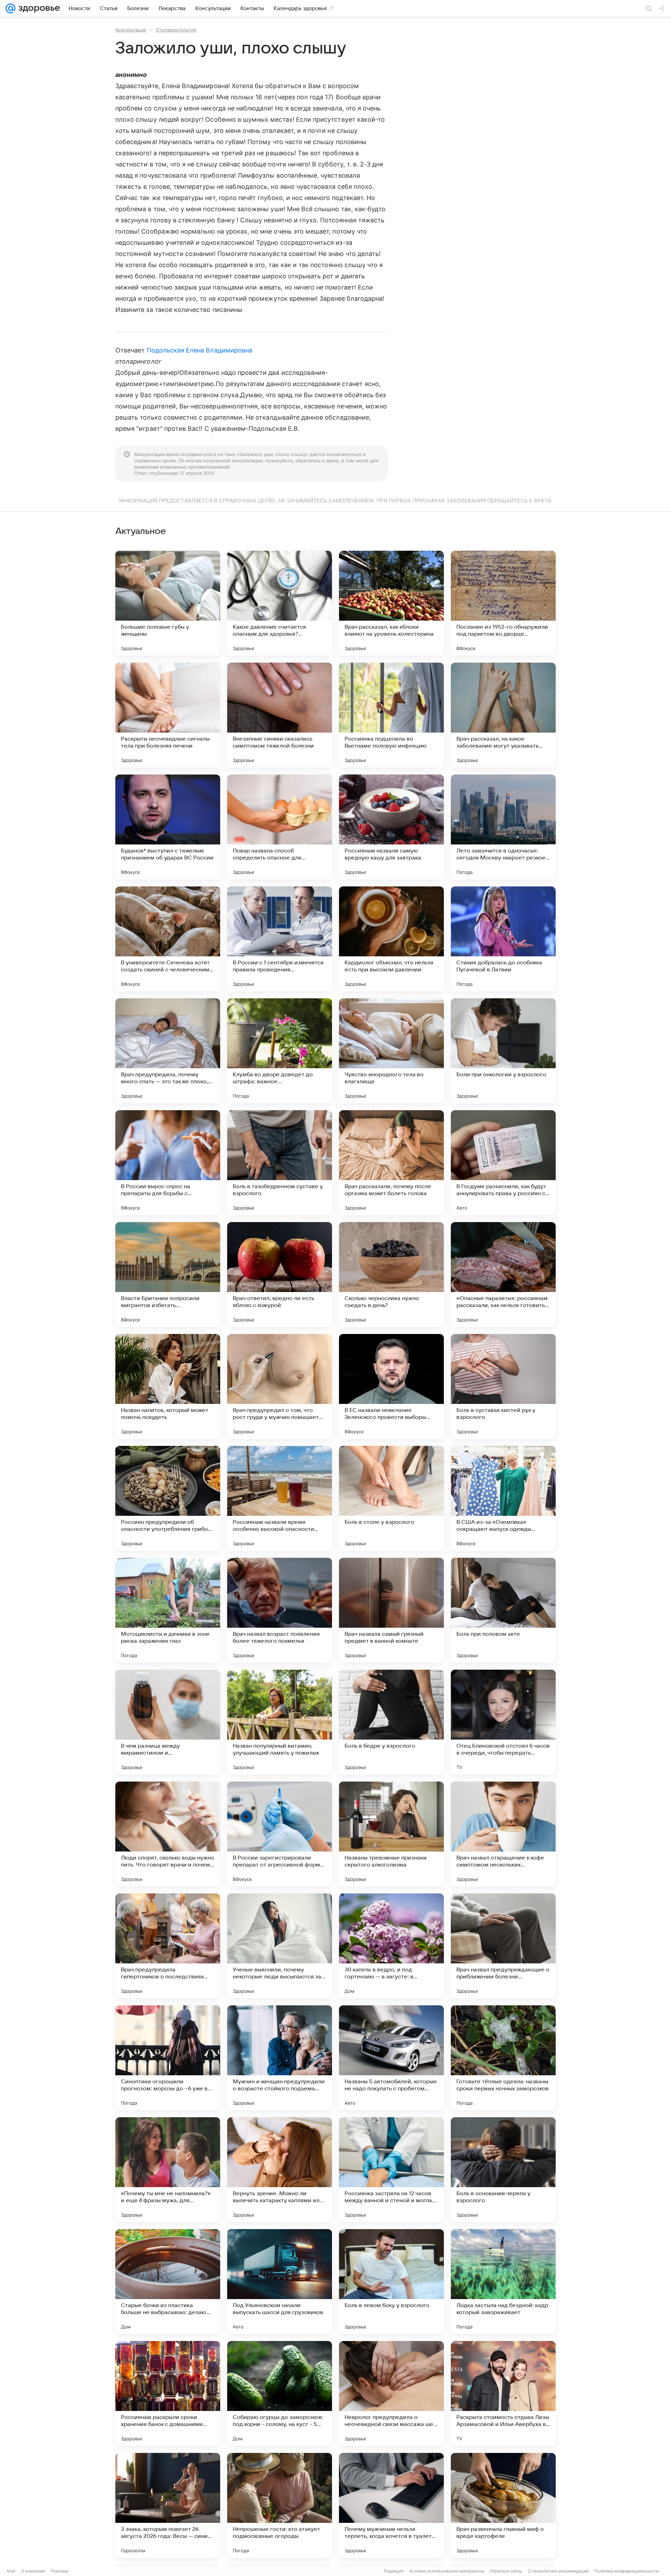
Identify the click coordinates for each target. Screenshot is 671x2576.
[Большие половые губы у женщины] (168, 603)
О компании (33, 2571)
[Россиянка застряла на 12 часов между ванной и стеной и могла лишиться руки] (391, 2170)
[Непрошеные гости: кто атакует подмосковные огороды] (280, 2505)
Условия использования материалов (447, 2571)
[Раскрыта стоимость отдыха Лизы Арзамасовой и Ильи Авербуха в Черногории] (503, 2393)
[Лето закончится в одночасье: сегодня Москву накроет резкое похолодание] (503, 827)
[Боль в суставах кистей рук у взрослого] (503, 1386)
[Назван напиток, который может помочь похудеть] (168, 1386)
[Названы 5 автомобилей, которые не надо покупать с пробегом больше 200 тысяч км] (391, 2058)
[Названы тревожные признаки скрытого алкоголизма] (391, 1834)
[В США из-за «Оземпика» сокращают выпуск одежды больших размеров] (503, 1498)
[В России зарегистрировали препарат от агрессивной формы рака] (280, 1834)
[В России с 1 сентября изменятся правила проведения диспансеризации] (280, 939)
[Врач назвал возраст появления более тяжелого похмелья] (280, 1610)
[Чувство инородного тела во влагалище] (391, 1051)
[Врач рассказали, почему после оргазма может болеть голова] (391, 1163)
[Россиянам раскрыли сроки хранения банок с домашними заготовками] (168, 2393)
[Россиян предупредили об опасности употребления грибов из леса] (168, 1498)
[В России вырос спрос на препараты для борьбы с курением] (168, 1163)
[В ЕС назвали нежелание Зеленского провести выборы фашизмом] (391, 1386)
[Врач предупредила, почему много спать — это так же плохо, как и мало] (168, 1051)
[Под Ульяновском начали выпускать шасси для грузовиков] (280, 2282)
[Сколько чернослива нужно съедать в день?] (391, 1275)
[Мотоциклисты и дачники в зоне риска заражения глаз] (168, 1610)
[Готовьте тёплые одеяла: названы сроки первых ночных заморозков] (503, 2058)
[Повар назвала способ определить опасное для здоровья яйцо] (280, 827)
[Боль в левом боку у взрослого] (391, 2282)
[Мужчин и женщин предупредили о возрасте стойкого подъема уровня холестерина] (280, 2058)
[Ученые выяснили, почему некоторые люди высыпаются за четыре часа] (280, 1946)
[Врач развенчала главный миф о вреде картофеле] (503, 2505)
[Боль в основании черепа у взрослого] (503, 2170)
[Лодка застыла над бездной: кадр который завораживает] (503, 2282)
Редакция (394, 2571)
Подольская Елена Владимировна (200, 350)
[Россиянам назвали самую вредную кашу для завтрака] (391, 827)
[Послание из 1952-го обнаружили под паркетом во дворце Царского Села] (503, 603)
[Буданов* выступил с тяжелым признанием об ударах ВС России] (168, 827)
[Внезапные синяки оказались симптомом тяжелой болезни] (280, 715)
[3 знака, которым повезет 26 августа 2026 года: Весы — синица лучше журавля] (168, 2505)
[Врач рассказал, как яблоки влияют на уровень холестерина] (391, 603)
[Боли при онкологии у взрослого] (503, 1051)
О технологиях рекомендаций (558, 2571)
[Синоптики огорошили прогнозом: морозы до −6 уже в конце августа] (168, 2058)
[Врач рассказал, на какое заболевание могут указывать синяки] (503, 715)
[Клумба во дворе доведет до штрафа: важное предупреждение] (280, 1051)
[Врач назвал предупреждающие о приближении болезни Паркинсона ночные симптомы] (503, 1946)
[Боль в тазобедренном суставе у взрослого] (280, 1163)
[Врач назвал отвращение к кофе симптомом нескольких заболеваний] (503, 1834)
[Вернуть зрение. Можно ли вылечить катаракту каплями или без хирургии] (280, 2170)
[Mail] (10, 8)
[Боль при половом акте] (503, 1610)
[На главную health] (38, 8)
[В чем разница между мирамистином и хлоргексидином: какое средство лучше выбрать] (168, 1722)
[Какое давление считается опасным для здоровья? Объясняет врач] (280, 603)
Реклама (60, 2571)
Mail (11, 2571)
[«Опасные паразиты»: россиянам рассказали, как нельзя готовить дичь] (503, 1275)
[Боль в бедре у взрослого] (391, 1722)
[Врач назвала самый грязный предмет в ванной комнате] (391, 1610)
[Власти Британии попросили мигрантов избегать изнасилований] (168, 1275)
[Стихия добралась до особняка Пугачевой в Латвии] (503, 939)
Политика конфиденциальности (626, 2571)
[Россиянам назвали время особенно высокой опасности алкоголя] (280, 1498)
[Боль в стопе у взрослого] (391, 1498)
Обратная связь (506, 2571)
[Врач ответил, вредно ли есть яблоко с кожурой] (280, 1275)
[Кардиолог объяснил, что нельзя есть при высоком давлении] (391, 939)
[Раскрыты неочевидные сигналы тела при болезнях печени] (168, 715)
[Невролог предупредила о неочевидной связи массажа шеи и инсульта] (391, 2393)
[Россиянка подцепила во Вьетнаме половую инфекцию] (391, 715)
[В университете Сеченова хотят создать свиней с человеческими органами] (168, 939)
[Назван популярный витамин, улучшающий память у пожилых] (280, 1722)
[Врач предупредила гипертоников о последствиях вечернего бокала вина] (168, 1946)
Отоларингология (176, 30)
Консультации (131, 30)
